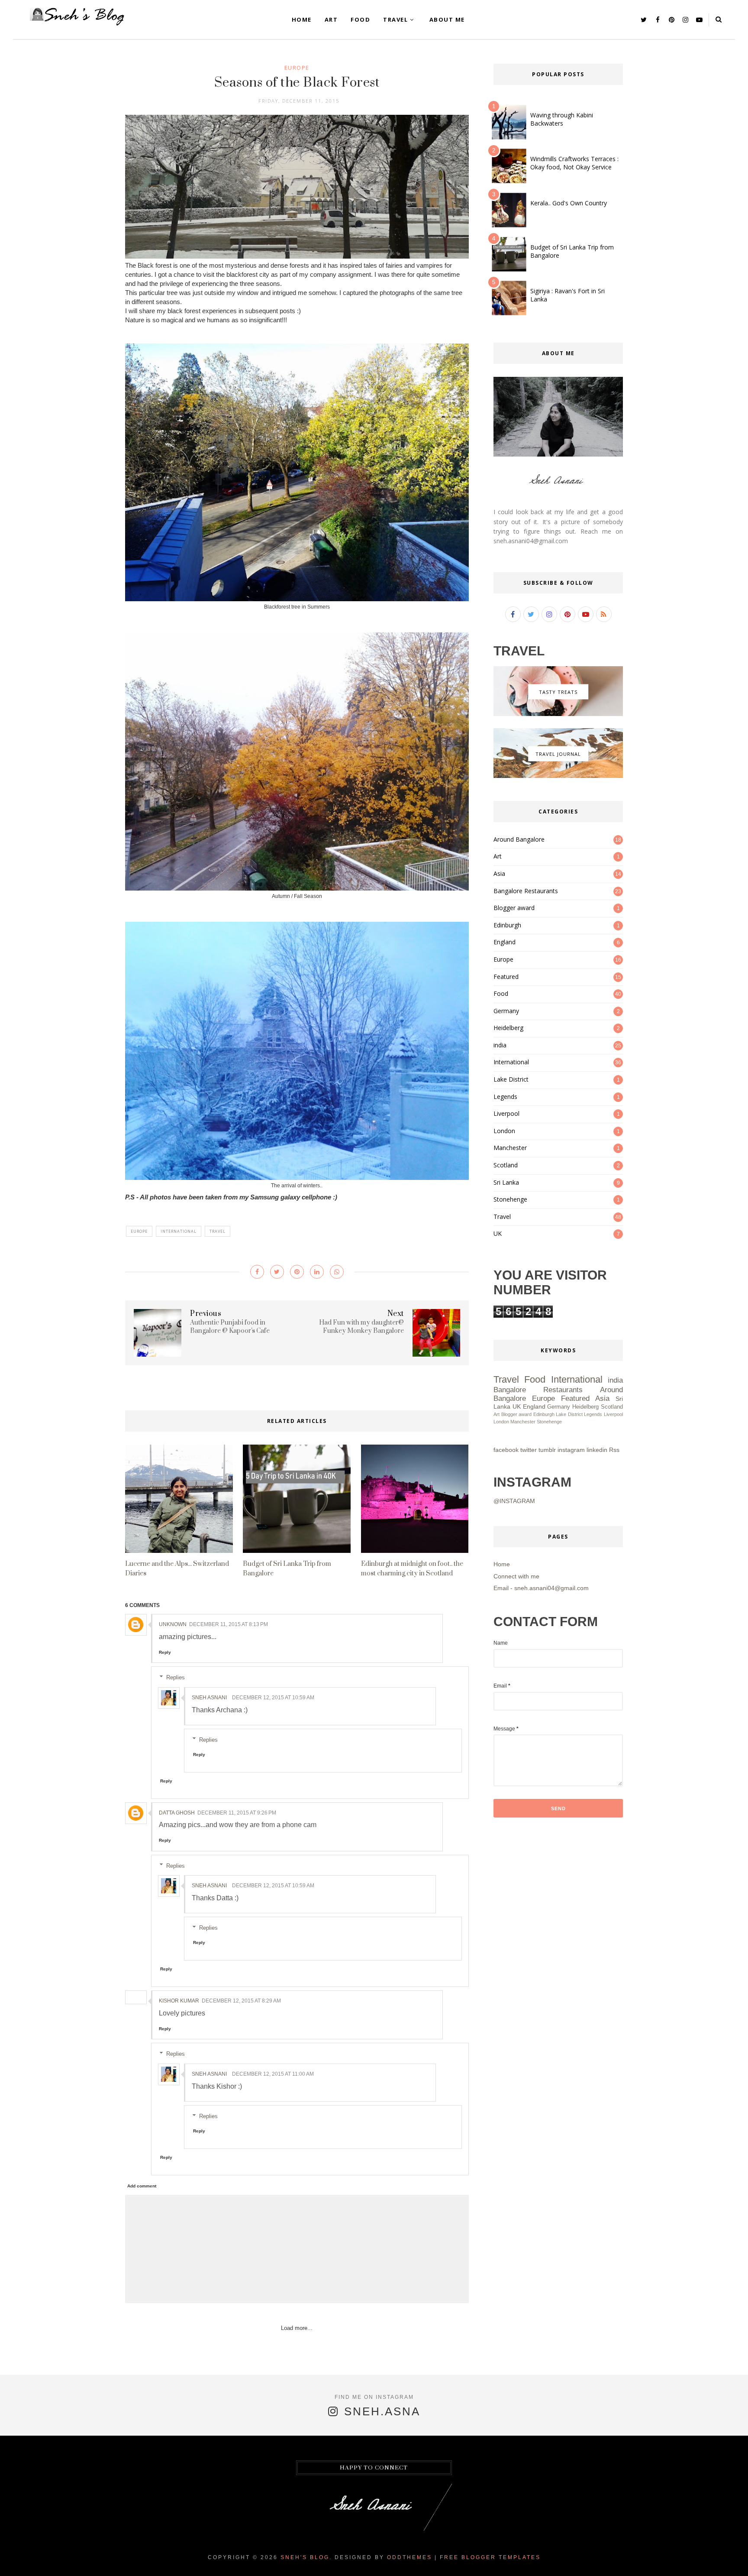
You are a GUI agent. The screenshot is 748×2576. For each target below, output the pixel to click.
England (505, 942)
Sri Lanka (506, 1182)
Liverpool (506, 1113)
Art (331, 19)
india (500, 1045)
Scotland (506, 1165)
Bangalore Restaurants (526, 891)
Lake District (511, 1079)
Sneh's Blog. (306, 2557)
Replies (176, 1677)
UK (498, 1233)
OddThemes (409, 2557)
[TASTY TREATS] (558, 714)
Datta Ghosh (177, 1813)
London (504, 1131)
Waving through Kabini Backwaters (562, 119)
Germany (506, 1011)
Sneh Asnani (209, 1698)
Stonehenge (510, 1199)
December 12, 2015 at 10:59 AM (273, 1698)
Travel (395, 19)
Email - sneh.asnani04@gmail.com (541, 1588)
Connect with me (516, 1576)
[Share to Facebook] (257, 1272)
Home (302, 19)
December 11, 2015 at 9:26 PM (237, 1813)
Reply (165, 1652)
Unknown (173, 1624)
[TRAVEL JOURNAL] (558, 776)
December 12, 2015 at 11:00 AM (273, 2074)
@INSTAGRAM (514, 1501)
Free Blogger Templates (490, 2557)
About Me (447, 19)
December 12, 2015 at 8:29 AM (241, 2001)
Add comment (142, 2186)
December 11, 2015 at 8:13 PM (229, 1624)
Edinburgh (507, 925)
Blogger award (514, 908)
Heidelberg (508, 1028)
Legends (505, 1097)
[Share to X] (277, 1272)
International (179, 1231)
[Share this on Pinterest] (297, 1272)
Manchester (510, 1148)
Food (360, 19)
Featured (506, 977)
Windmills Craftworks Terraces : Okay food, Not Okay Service (574, 163)
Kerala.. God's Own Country (569, 203)
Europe (297, 68)
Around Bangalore (519, 839)
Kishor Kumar (179, 2001)
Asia (499, 873)
